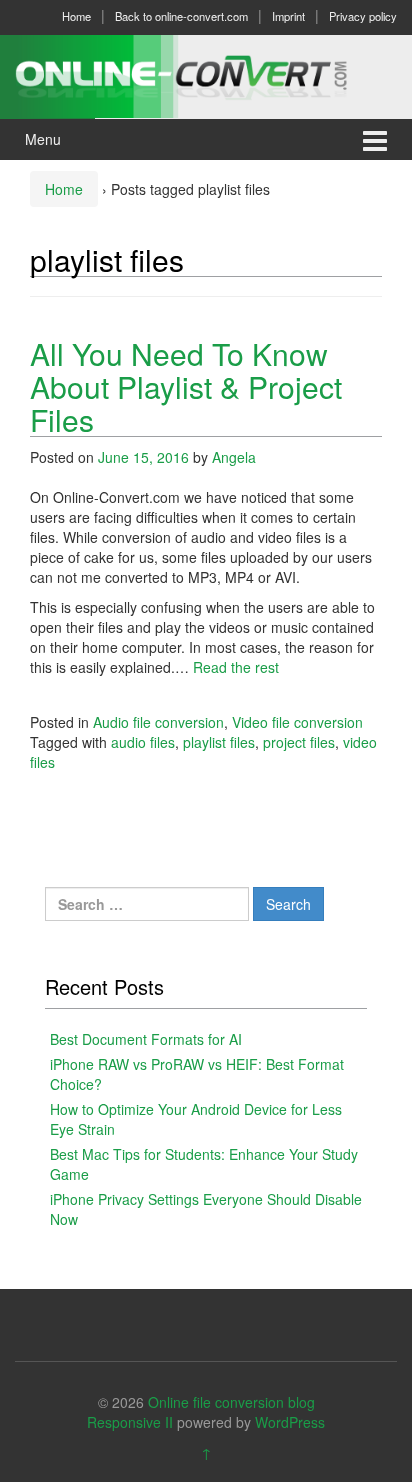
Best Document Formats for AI (146, 1039)
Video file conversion (297, 722)
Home (76, 16)
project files (299, 742)
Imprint (288, 16)
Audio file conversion (158, 722)
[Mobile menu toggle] (375, 139)
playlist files (219, 742)
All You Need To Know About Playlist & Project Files (186, 386)
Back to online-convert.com (181, 16)
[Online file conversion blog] (206, 74)
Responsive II (130, 1422)
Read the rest (236, 667)
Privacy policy (363, 16)
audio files (143, 742)
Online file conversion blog (231, 1402)
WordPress (290, 1422)
